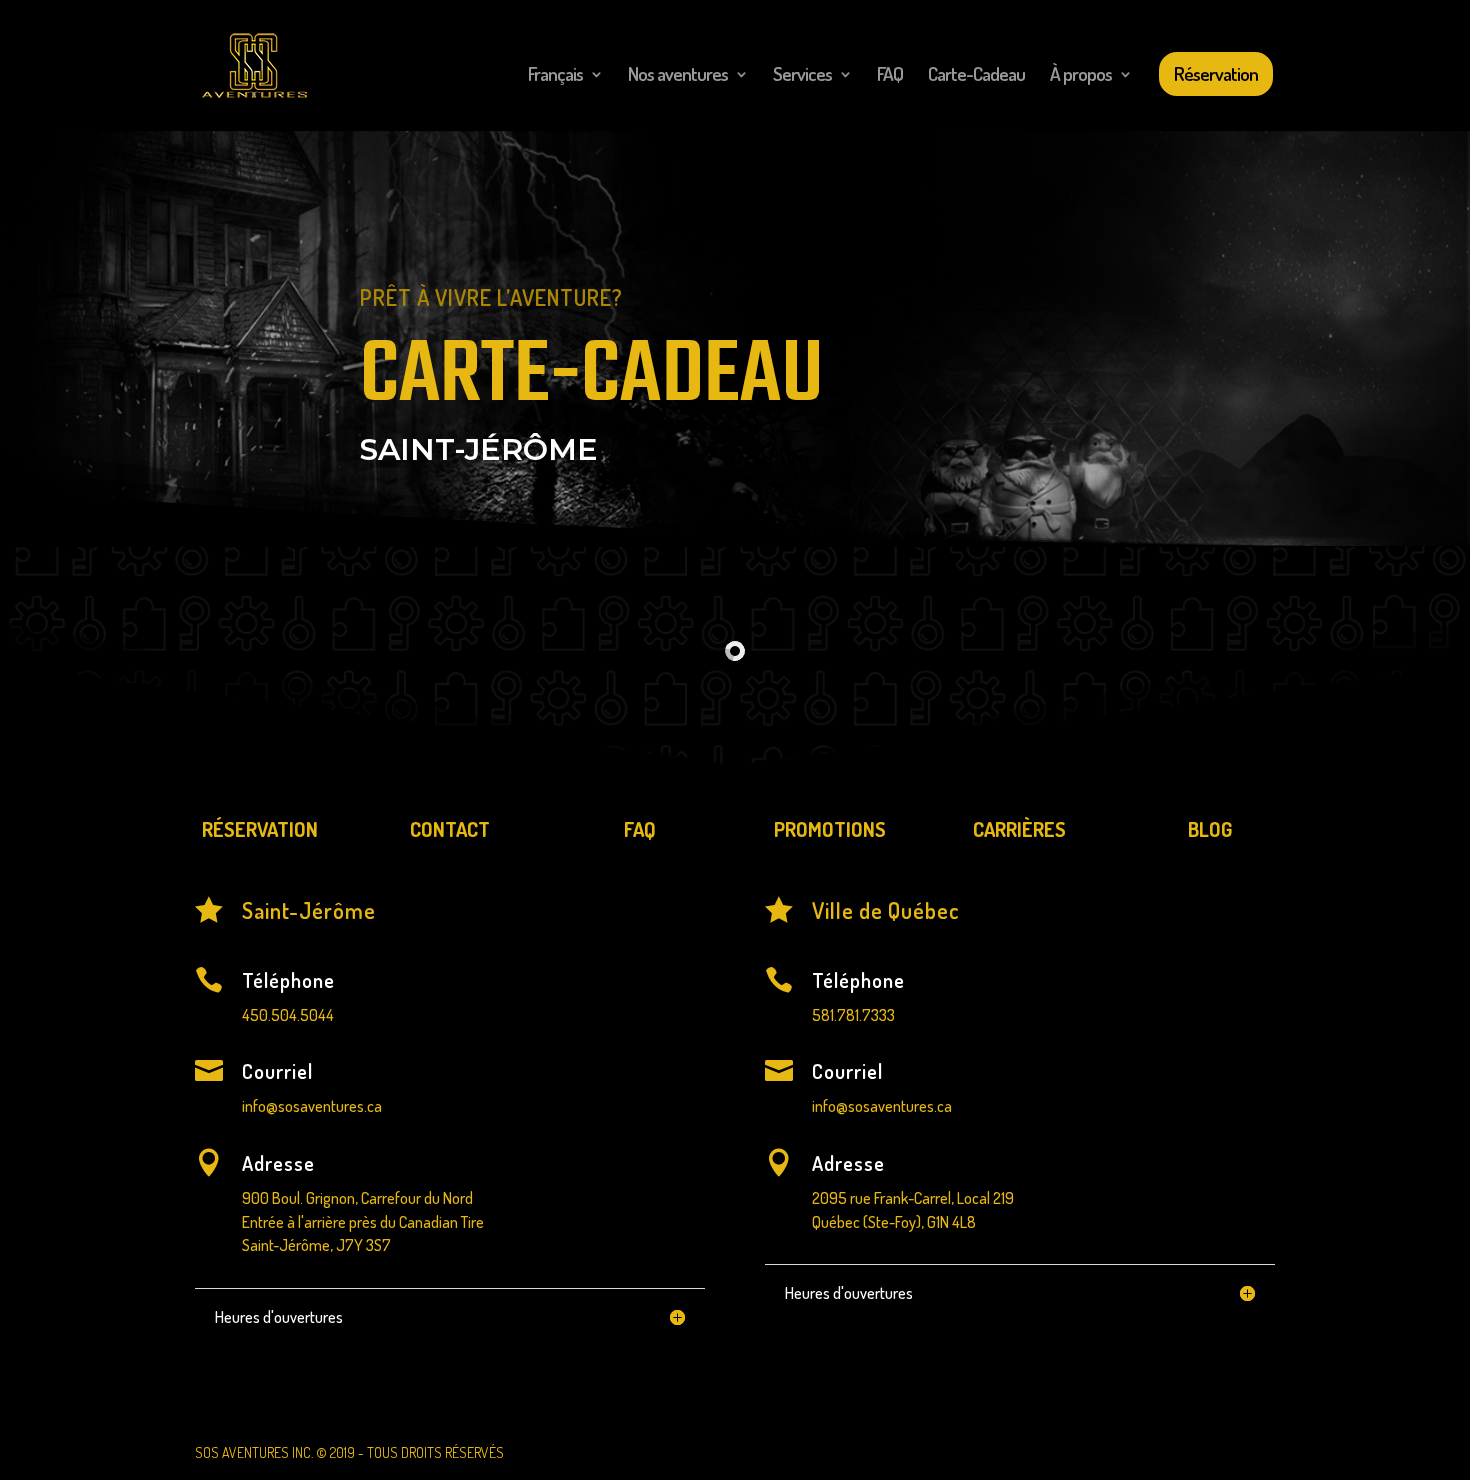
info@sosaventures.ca (312, 1106)
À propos (1081, 76)
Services (802, 76)
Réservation (1216, 73)
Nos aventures (678, 76)
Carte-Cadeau (976, 76)
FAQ (890, 76)
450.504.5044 (288, 1015)
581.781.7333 (853, 1015)
